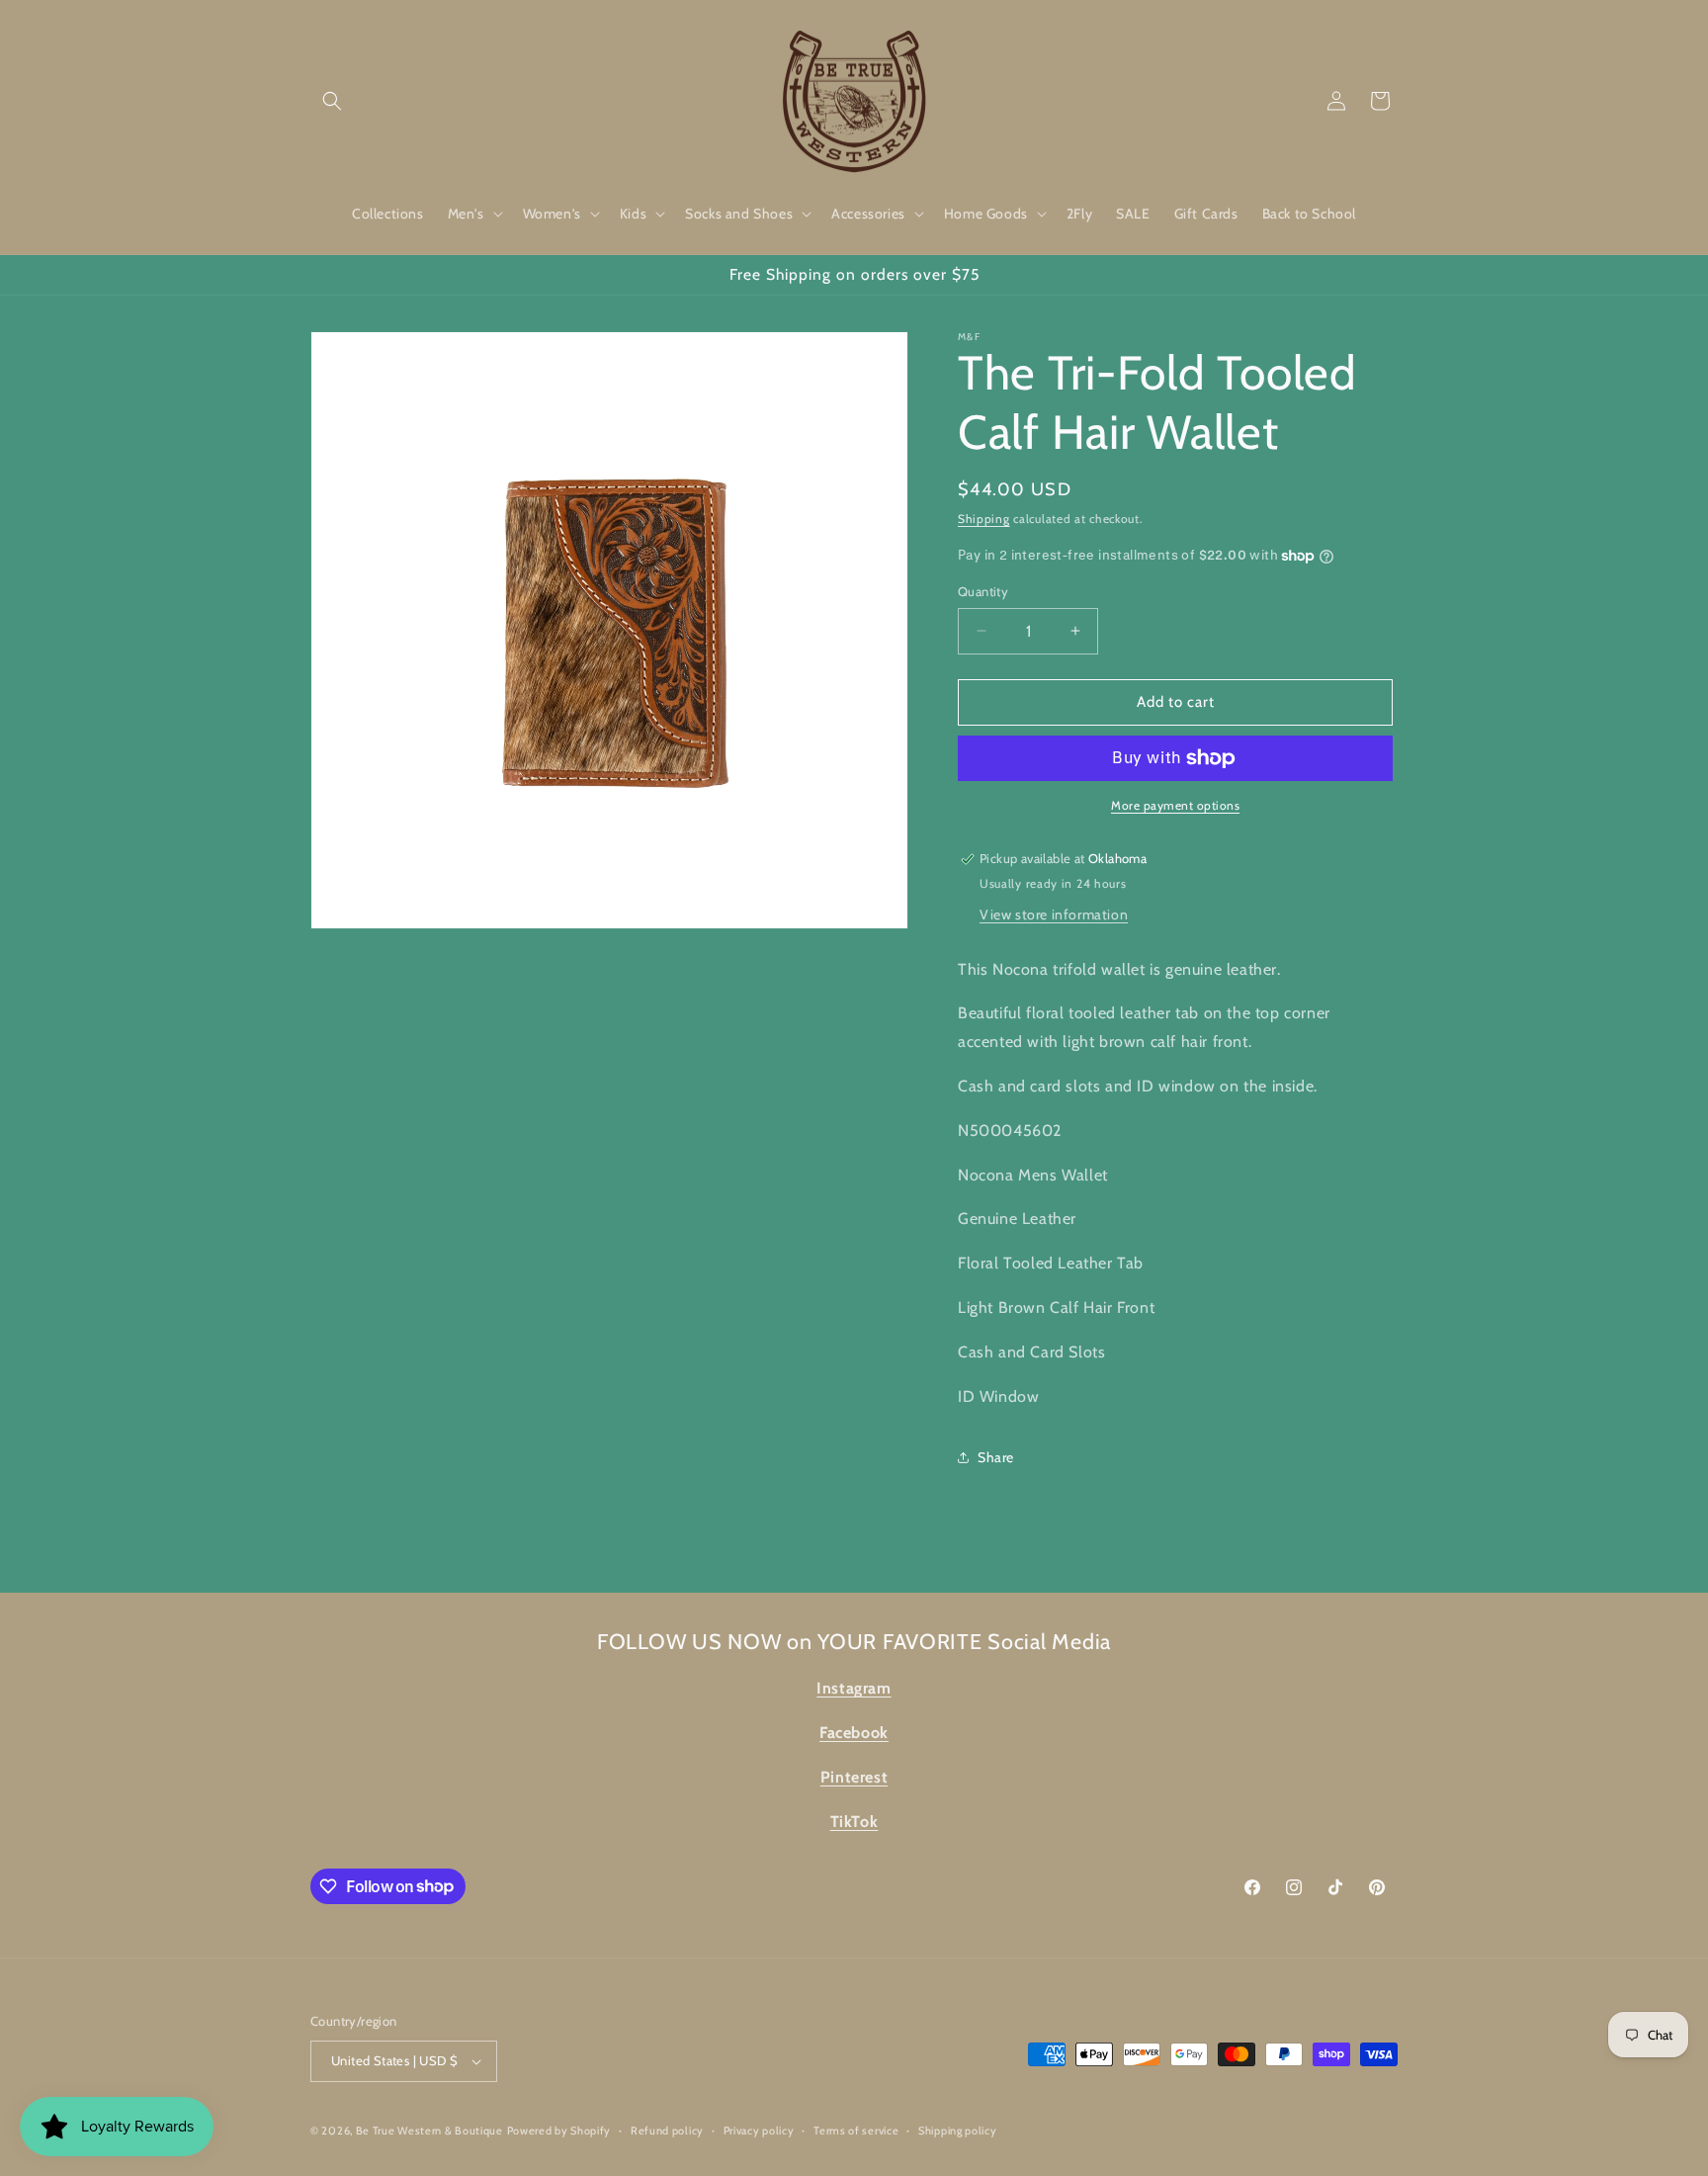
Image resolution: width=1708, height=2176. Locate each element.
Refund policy (667, 2131)
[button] (332, 101)
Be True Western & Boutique (429, 2131)
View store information (1054, 914)
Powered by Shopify (559, 2131)
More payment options (1175, 805)
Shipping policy (958, 2131)
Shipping (984, 519)
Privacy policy (759, 2131)
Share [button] (996, 1457)
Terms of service (856, 2131)
